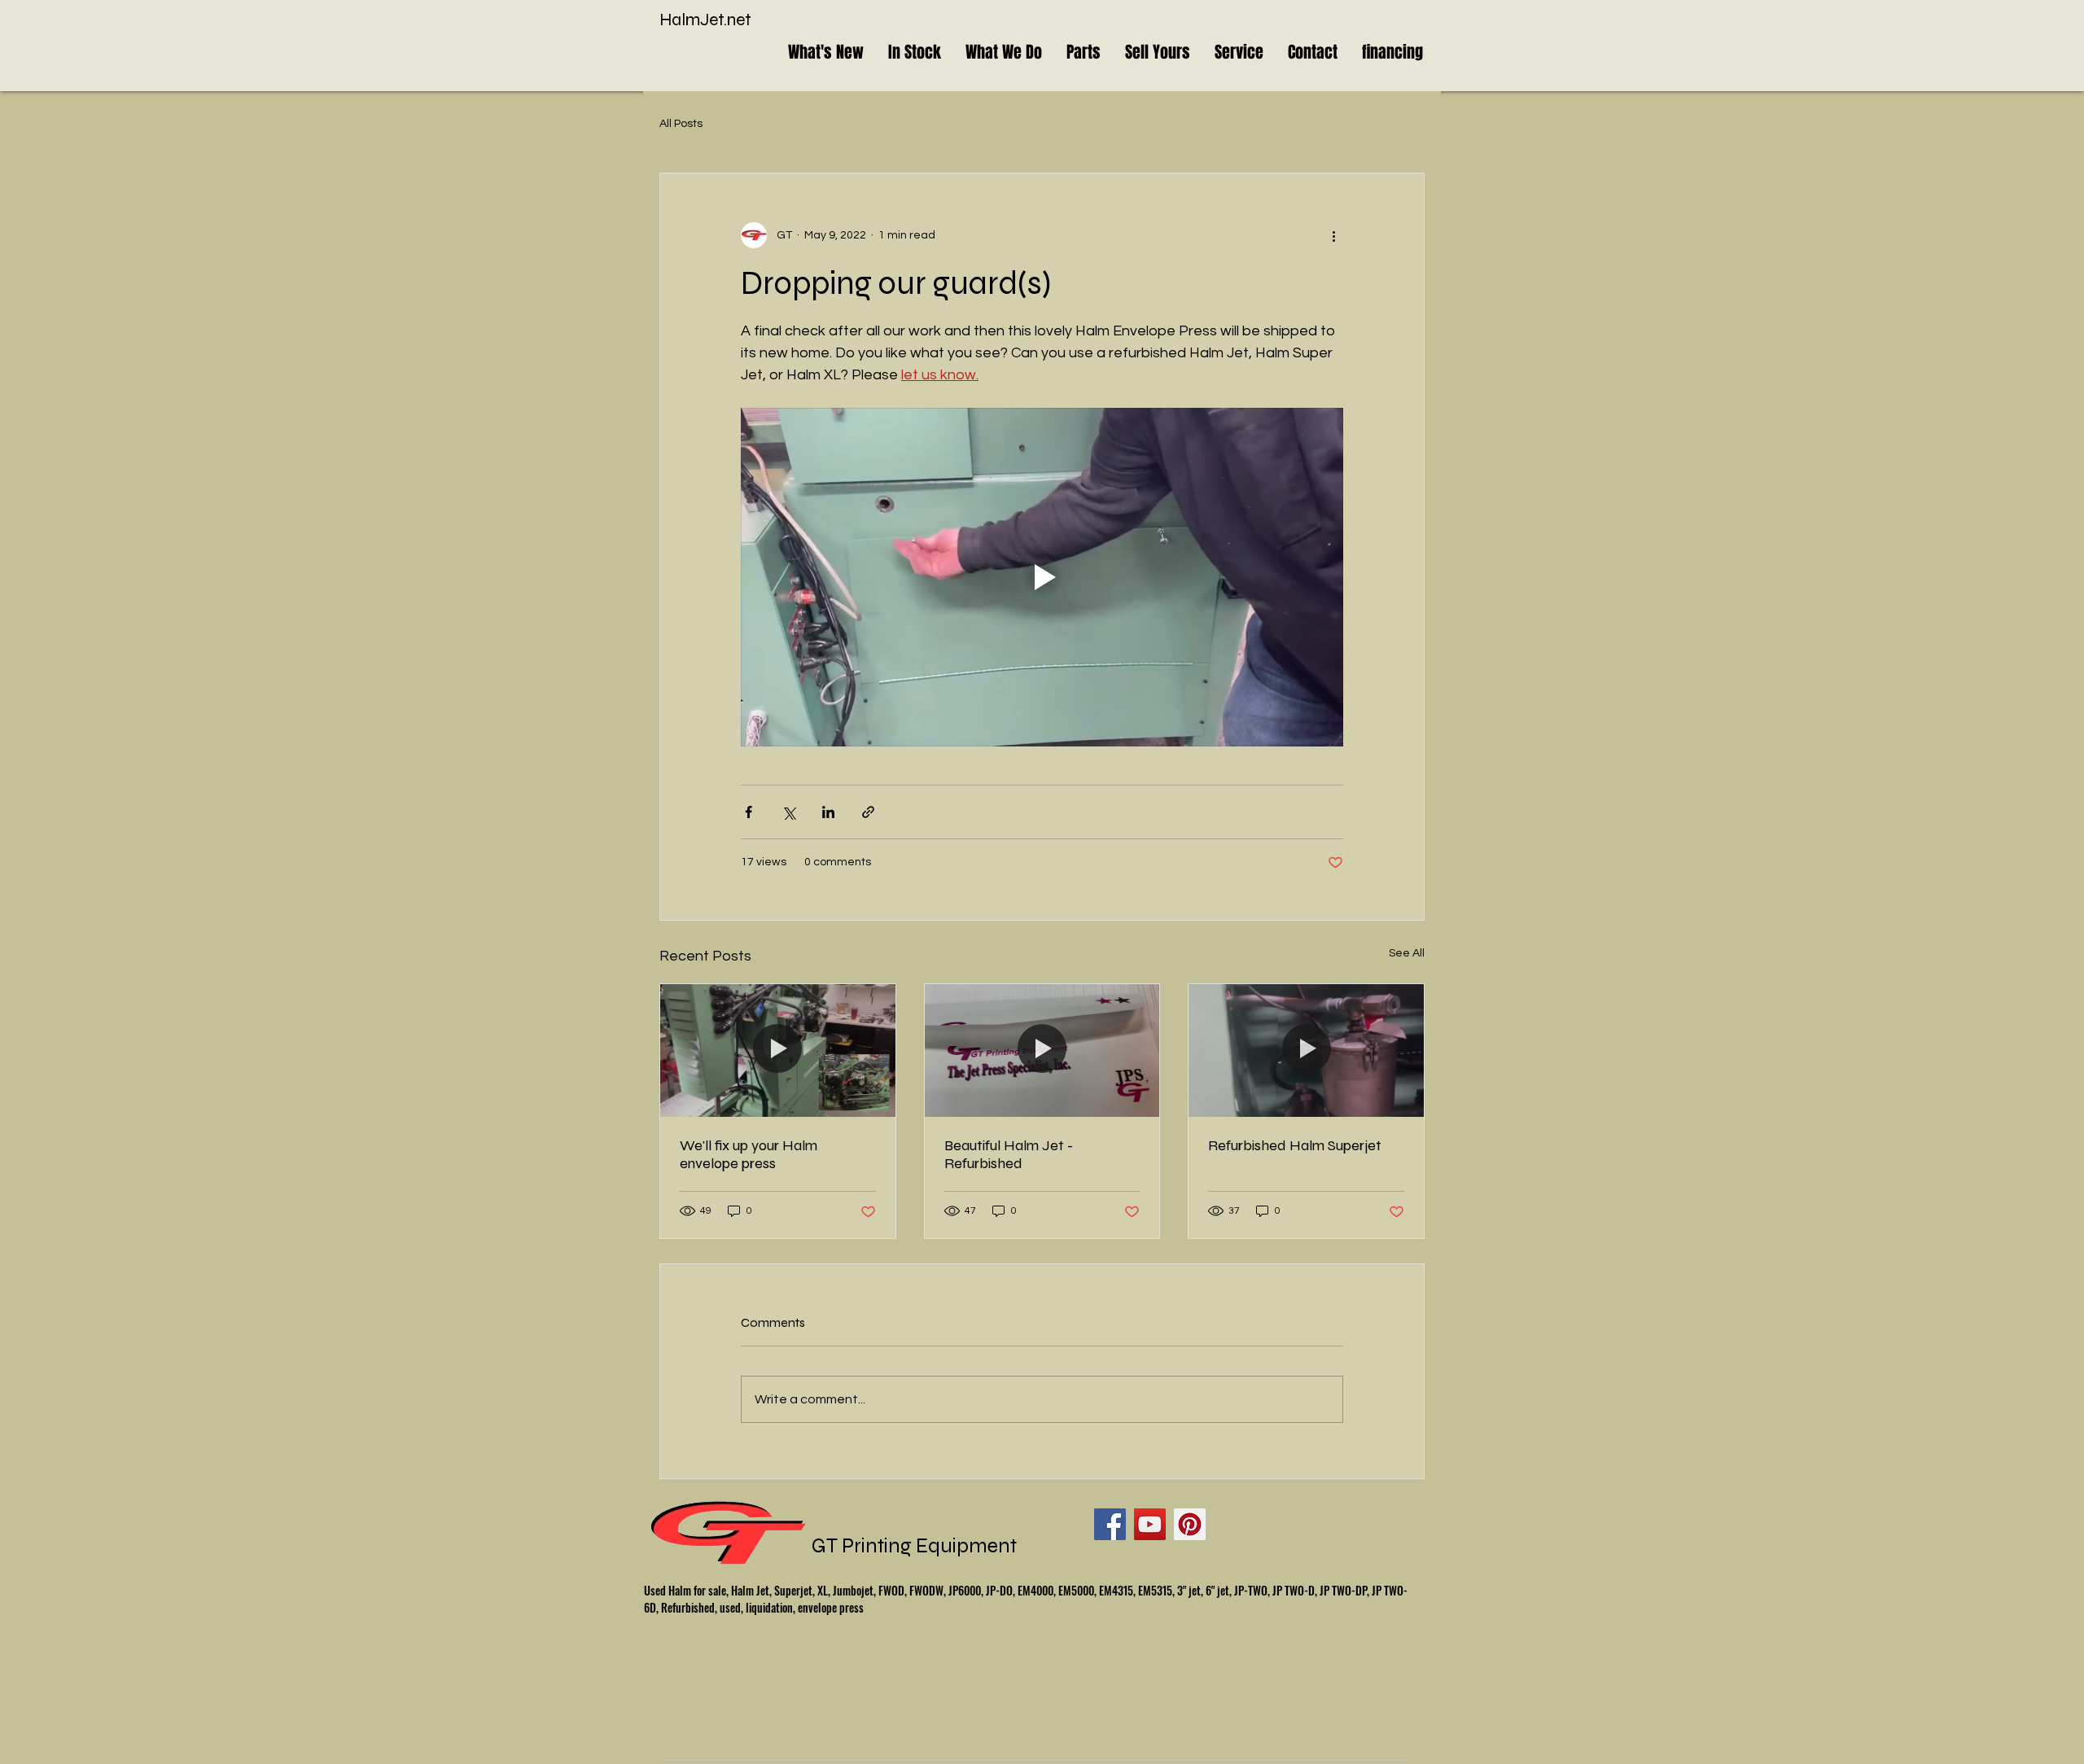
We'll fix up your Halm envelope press (749, 1154)
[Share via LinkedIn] (828, 812)
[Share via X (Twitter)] (788, 812)
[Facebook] (1110, 1524)
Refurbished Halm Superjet (1295, 1145)
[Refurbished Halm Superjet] (1306, 1050)
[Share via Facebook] (749, 812)
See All (1407, 953)
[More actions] (1333, 235)
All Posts (681, 124)
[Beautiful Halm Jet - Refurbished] (1042, 1050)
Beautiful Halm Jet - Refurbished (1009, 1154)
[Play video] (1042, 577)
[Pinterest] (1190, 1524)
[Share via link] (868, 812)
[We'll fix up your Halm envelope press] (778, 1050)
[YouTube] (1150, 1524)
